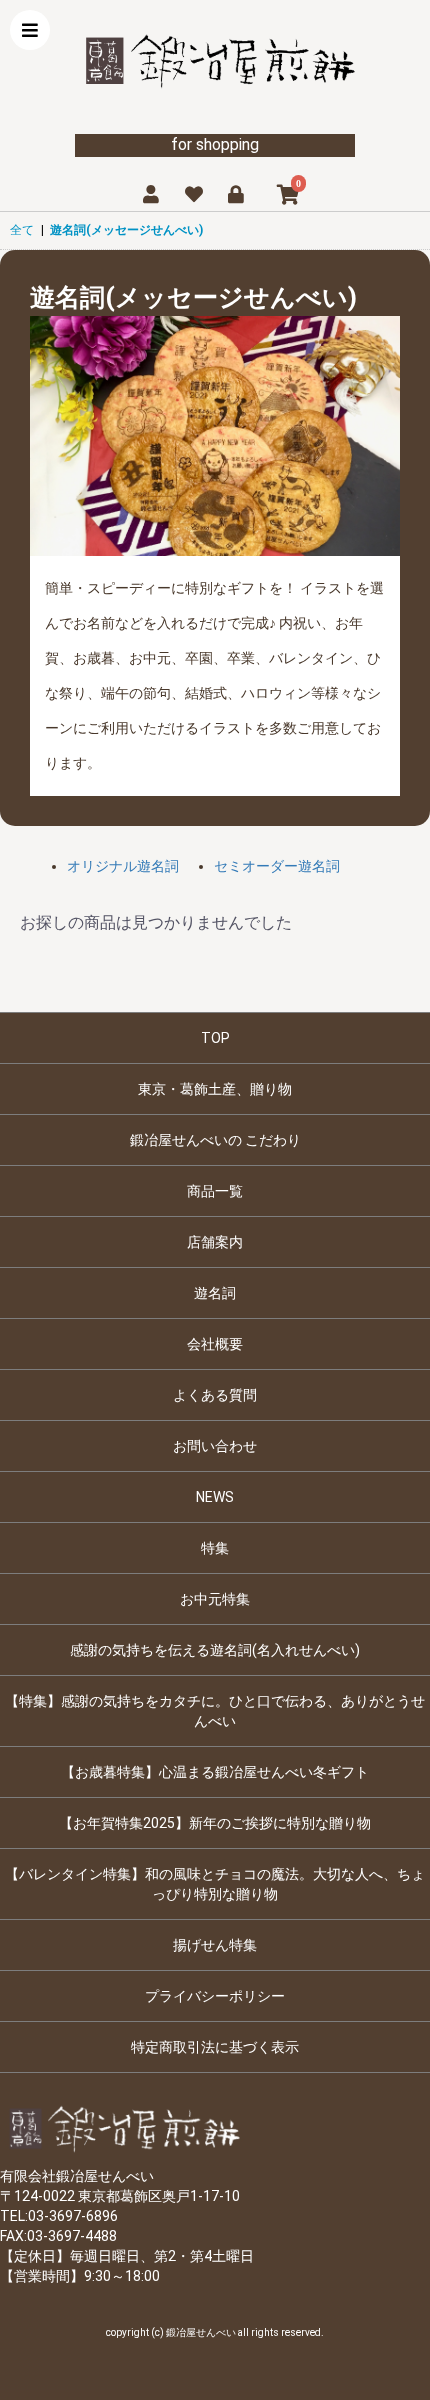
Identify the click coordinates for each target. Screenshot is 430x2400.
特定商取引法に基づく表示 (215, 2047)
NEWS (215, 1497)
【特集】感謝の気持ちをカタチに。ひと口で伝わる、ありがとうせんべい (215, 1711)
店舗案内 (215, 1242)
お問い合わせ (215, 1446)
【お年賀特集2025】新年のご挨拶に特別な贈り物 (215, 1823)
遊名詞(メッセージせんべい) (126, 230)
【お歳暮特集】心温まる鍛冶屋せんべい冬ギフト (215, 1772)
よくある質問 (215, 1395)
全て (22, 230)
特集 (215, 1548)
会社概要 (215, 1344)
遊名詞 (215, 1293)
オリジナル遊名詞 (123, 866)
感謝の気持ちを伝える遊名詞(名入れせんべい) (215, 1650)
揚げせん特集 (215, 1945)
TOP (215, 1038)
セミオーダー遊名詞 (277, 866)
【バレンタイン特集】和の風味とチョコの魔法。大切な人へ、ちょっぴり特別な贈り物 (215, 1884)
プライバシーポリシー (215, 1996)
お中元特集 (215, 1599)
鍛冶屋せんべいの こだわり (215, 1140)
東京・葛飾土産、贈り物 (215, 1089)
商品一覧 (215, 1191)
